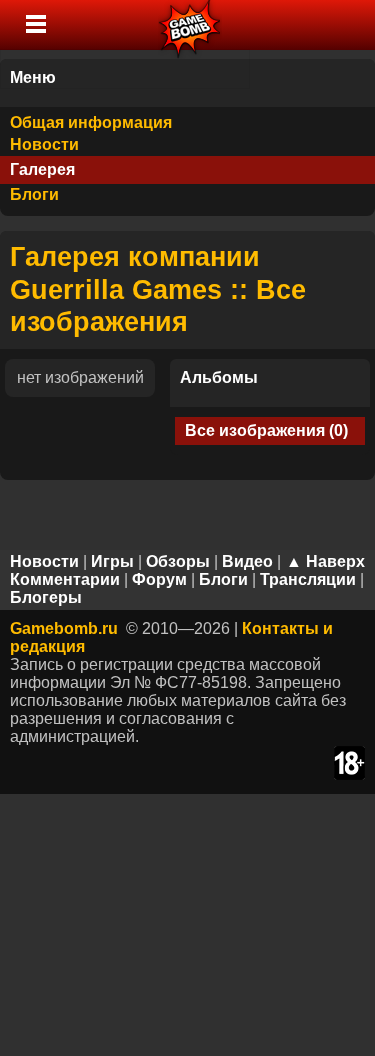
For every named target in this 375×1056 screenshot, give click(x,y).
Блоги (34, 194)
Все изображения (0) (266, 430)
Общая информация (91, 122)
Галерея (42, 169)
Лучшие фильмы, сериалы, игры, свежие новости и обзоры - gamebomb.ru (190, 25)
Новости (44, 144)
